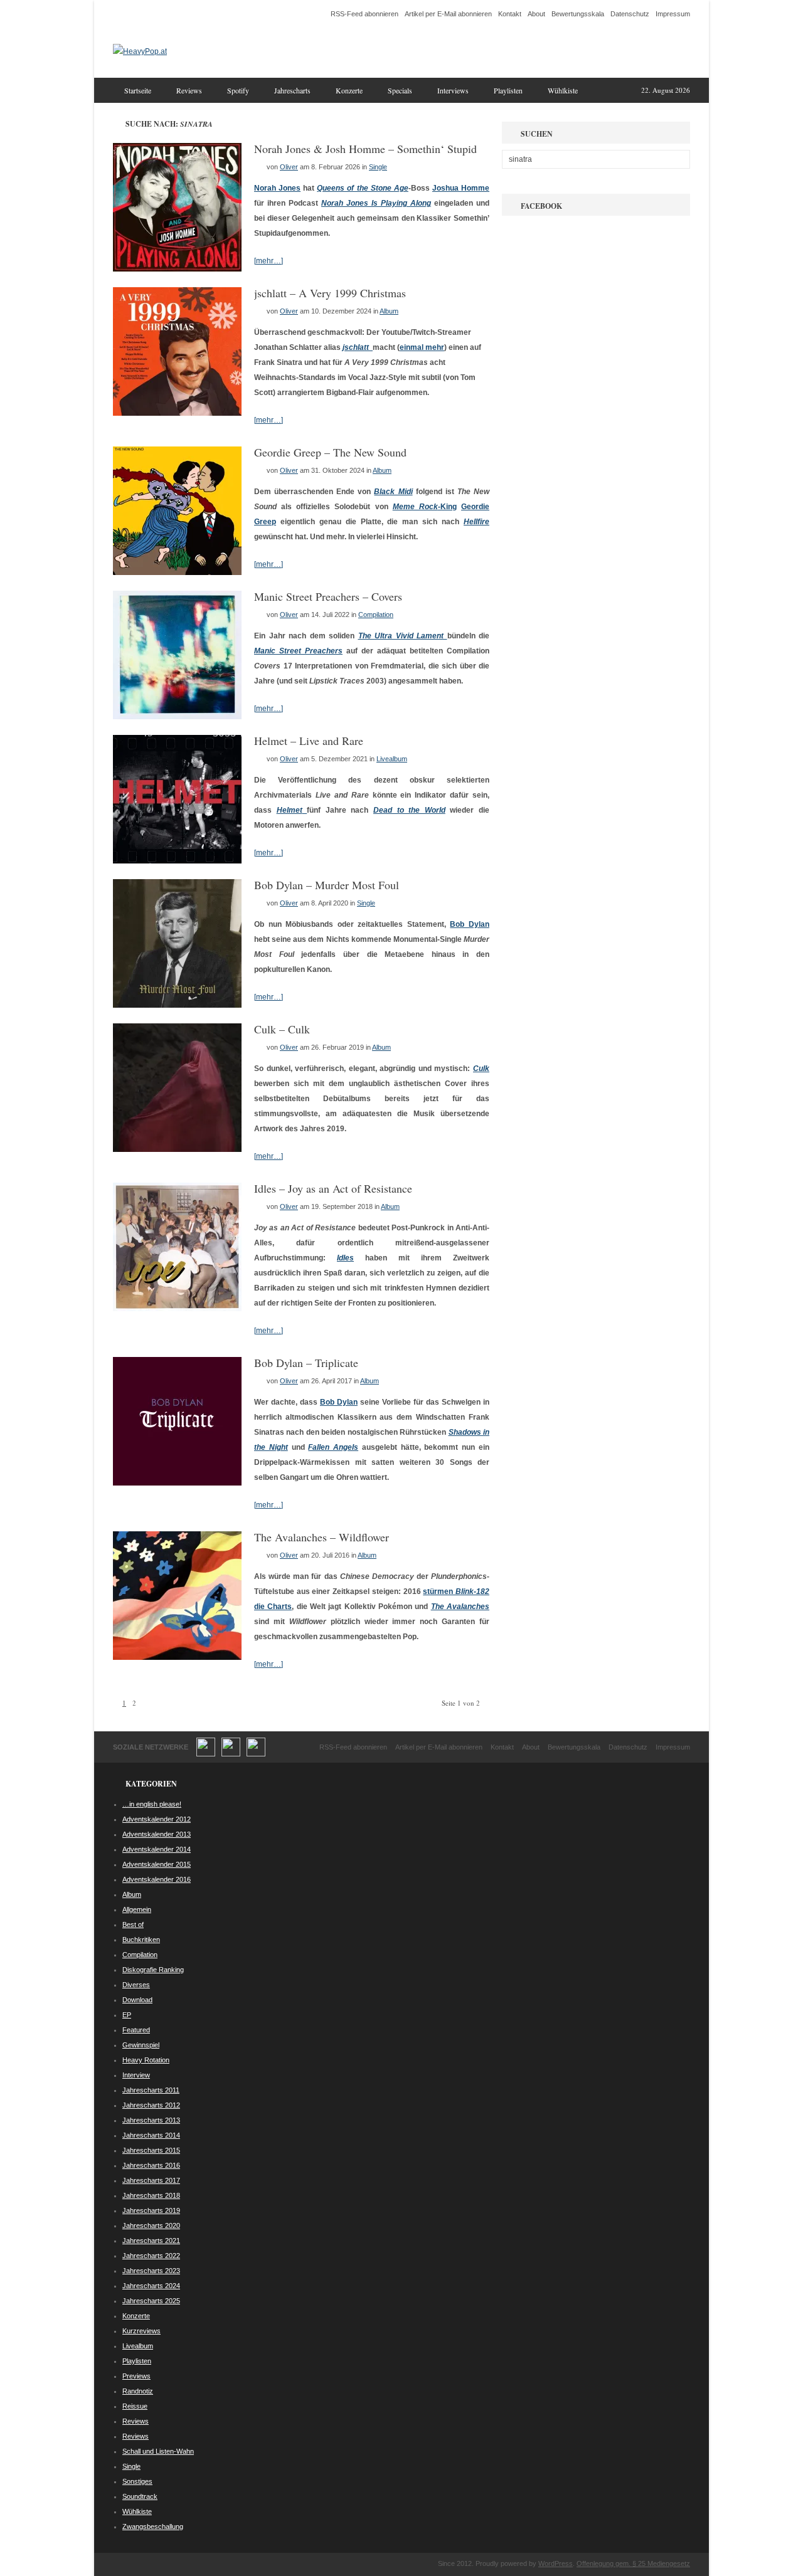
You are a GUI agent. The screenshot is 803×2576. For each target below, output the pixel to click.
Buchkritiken (141, 1940)
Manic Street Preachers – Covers (328, 596)
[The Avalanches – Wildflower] (177, 1657)
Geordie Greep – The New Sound (330, 452)
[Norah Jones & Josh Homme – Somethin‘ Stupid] (177, 269)
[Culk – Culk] (177, 1149)
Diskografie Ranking (153, 1970)
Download (137, 2000)
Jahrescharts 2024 (151, 2286)
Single (378, 167)
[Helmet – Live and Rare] (177, 861)
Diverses (136, 1985)
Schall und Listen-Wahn (158, 2451)
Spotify (238, 90)
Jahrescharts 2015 (151, 2150)
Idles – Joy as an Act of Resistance (333, 1188)
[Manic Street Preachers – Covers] (177, 717)
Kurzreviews (141, 2331)
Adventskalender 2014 (157, 1849)
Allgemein (137, 1909)
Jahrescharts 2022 (151, 2256)
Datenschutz (630, 14)
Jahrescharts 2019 (151, 2210)
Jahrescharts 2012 (151, 2105)
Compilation (376, 615)
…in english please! (152, 1804)
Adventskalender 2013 (157, 1834)
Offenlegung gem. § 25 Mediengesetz (633, 2563)
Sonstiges (137, 2481)
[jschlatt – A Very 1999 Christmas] (177, 413)
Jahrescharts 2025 (151, 2301)
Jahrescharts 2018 (151, 2195)
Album (389, 311)
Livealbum (392, 759)
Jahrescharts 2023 (151, 2271)
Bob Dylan (470, 924)
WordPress (556, 2563)
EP (127, 2015)
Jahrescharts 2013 (151, 2120)
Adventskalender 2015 (157, 1864)
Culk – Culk (282, 1029)
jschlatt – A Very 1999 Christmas (330, 293)
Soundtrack (140, 2496)
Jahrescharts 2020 (151, 2225)
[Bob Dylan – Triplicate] (177, 1483)
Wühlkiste (563, 90)
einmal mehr (422, 347)
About (536, 14)
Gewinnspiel (141, 2045)
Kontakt (510, 14)
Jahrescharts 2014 (151, 2135)
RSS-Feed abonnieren (364, 14)
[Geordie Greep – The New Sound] (177, 573)
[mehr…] (269, 261)
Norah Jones (277, 188)
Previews (136, 2376)
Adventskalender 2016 (157, 1879)
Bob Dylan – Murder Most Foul (327, 885)
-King (425, 507)
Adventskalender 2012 (157, 1819)
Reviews (189, 90)
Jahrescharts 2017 (151, 2180)
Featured (136, 2030)
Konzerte (349, 90)
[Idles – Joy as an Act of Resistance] (177, 1309)
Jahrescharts (292, 90)
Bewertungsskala (578, 14)
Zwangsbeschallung (153, 2526)
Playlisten (508, 90)
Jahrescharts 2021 (151, 2241)
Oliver (289, 167)
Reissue (135, 2406)
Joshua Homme (461, 188)
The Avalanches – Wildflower (322, 1537)
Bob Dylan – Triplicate (306, 1363)
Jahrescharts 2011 (151, 2090)
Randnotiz (138, 2391)
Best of (133, 1924)
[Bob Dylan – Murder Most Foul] (177, 1005)
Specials (400, 90)
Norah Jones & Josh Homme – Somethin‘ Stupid (365, 149)
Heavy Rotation (146, 2060)
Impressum (673, 14)
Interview (136, 2075)
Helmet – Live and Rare (309, 741)
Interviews (453, 90)
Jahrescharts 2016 (151, 2165)
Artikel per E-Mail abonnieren (448, 14)
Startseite (138, 90)
